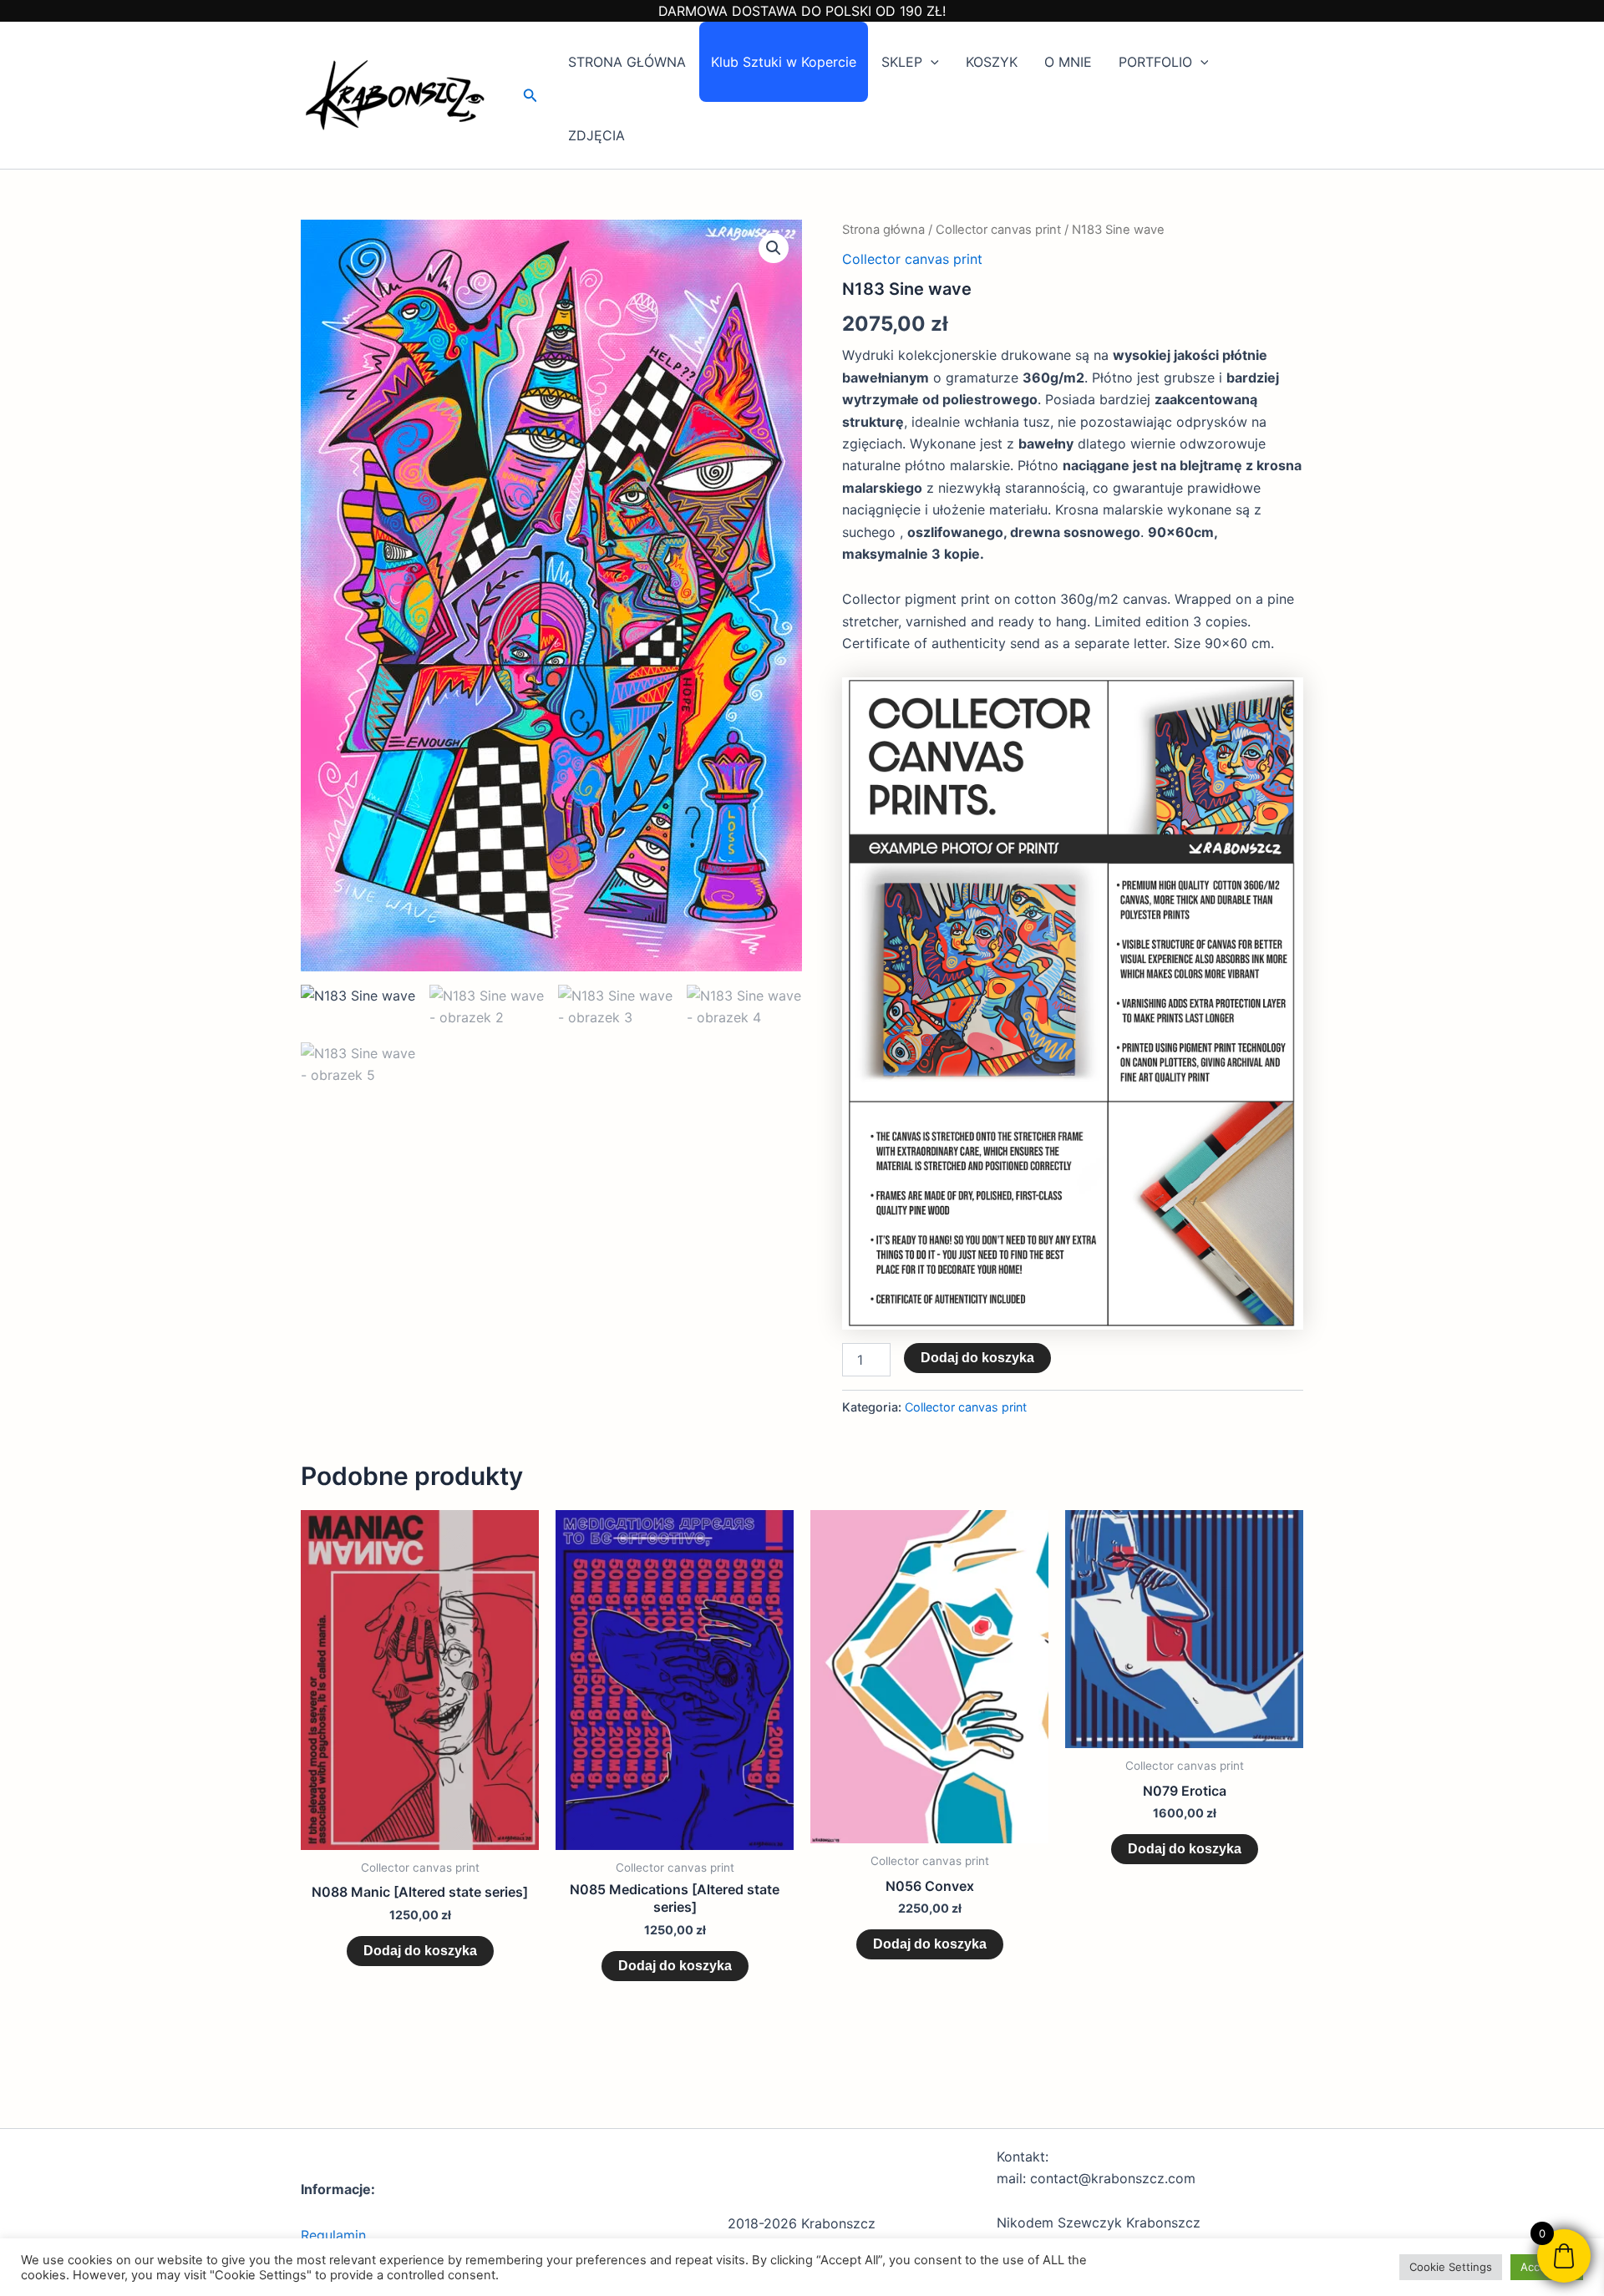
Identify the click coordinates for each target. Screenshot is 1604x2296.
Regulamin (333, 2235)
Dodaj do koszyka (977, 1358)
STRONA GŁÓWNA (627, 62)
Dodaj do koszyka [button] (420, 1951)
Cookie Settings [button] (1451, 2267)
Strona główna (883, 230)
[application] (931, 62)
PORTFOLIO (1155, 62)
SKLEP (902, 62)
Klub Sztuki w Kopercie (784, 62)
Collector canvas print (998, 230)
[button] (530, 96)
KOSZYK (992, 62)
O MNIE (1068, 62)
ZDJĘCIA (596, 135)
